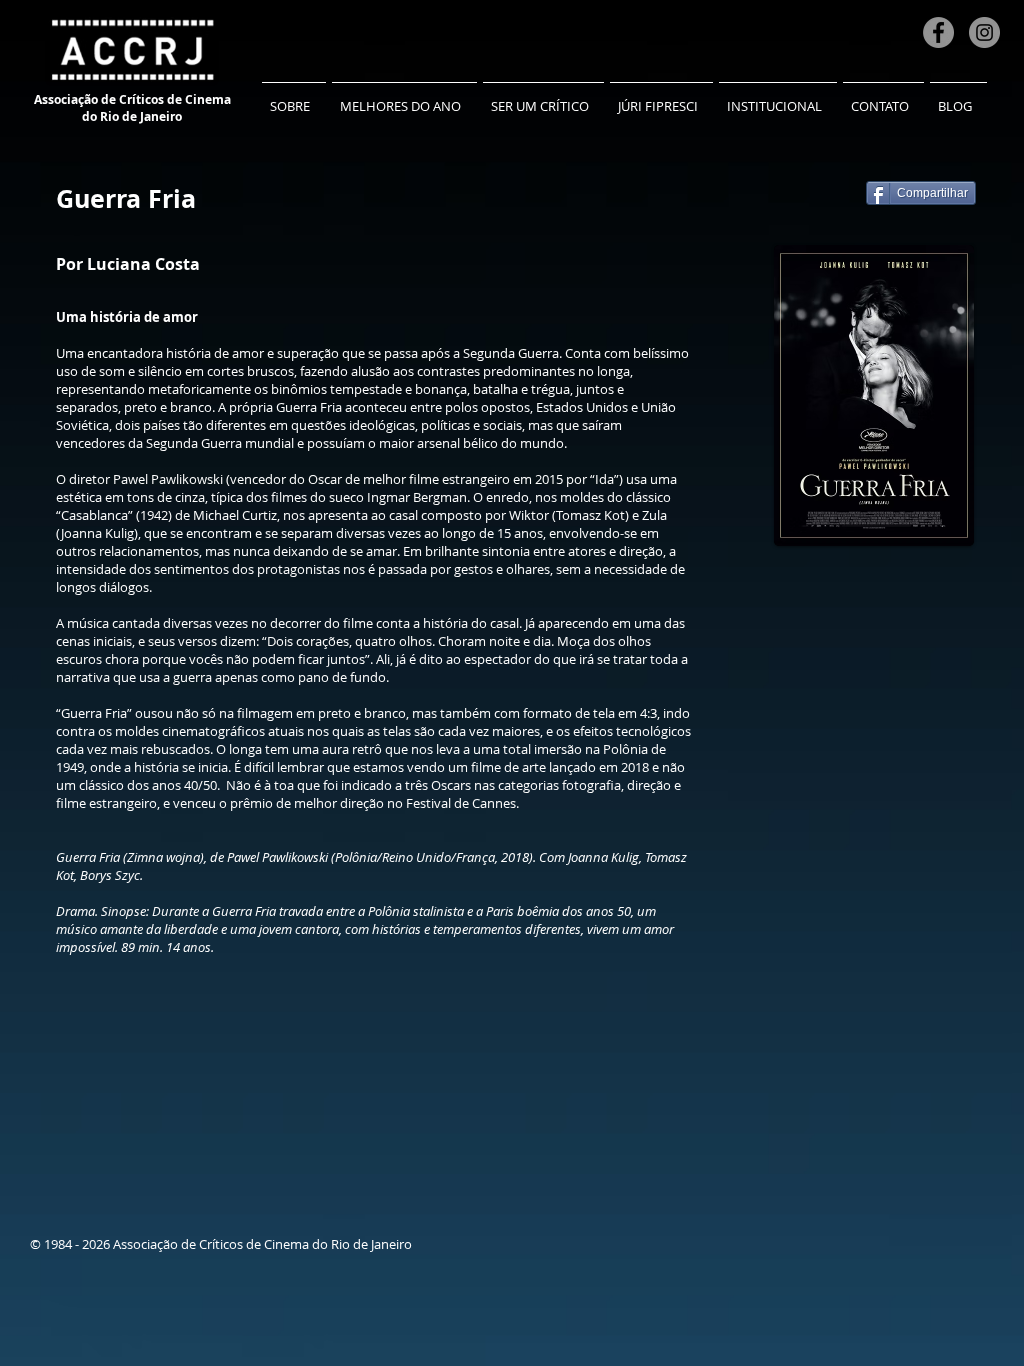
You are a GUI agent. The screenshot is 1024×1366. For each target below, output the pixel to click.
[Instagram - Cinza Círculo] (984, 32)
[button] (294, 97)
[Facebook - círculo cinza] (938, 32)
